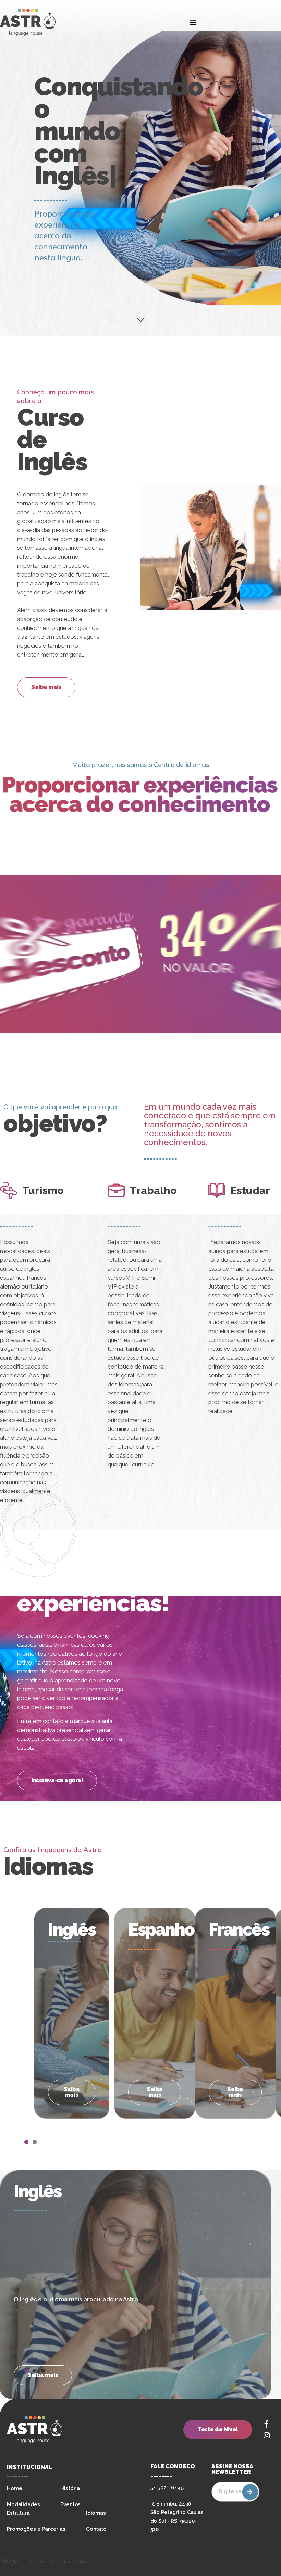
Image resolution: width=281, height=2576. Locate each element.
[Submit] (250, 2492)
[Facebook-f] (267, 2424)
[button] (193, 22)
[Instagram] (267, 2435)
